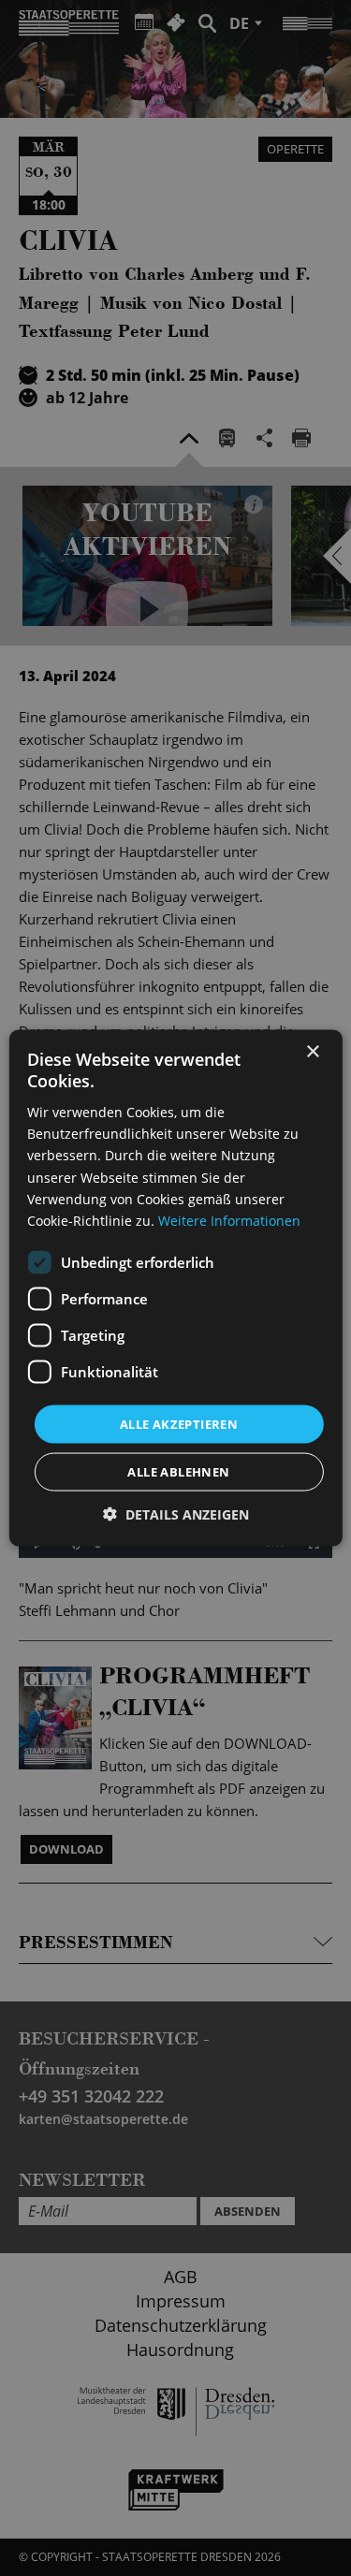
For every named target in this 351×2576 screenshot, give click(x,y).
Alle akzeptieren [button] (179, 1423)
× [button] (312, 1051)
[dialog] (175, 1288)
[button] (176, 1514)
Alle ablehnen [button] (178, 1472)
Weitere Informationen (229, 1220)
